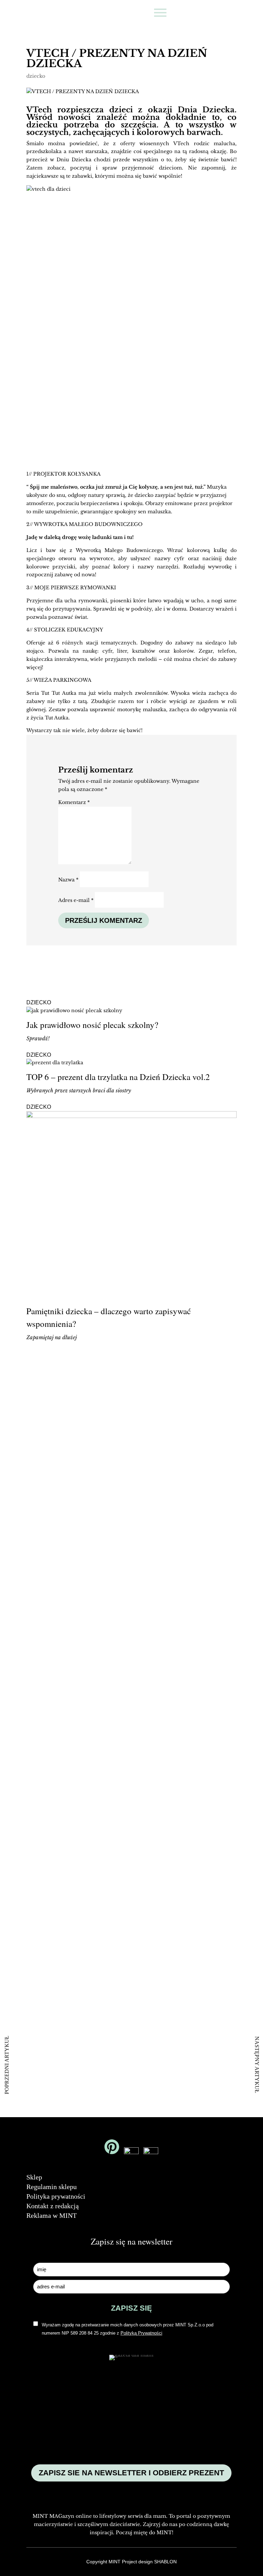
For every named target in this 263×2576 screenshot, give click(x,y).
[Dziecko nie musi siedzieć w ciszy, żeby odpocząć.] (65, 2017)
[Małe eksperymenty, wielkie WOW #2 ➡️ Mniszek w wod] (65, 1421)
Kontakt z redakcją (53, 2206)
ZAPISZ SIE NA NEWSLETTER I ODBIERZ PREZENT (131, 2473)
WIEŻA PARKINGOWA (62, 680)
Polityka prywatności (56, 2196)
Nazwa (68, 880)
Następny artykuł (257, 2065)
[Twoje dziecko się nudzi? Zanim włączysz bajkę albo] (65, 1732)
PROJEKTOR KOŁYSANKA (67, 474)
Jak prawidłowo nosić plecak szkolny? (92, 1025)
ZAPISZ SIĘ (131, 2308)
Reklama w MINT (52, 2215)
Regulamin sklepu (52, 2187)
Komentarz (74, 802)
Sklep (34, 2177)
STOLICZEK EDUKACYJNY (68, 630)
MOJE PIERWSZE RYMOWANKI (75, 588)
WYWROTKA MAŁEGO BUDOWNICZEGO (88, 524)
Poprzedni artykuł (7, 2065)
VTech (39, 110)
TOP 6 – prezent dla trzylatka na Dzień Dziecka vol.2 (118, 1077)
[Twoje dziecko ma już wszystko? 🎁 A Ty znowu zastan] (198, 1474)
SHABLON (165, 2562)
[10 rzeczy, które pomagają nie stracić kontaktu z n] (198, 1768)
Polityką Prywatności (141, 2333)
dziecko (36, 76)
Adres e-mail (76, 900)
